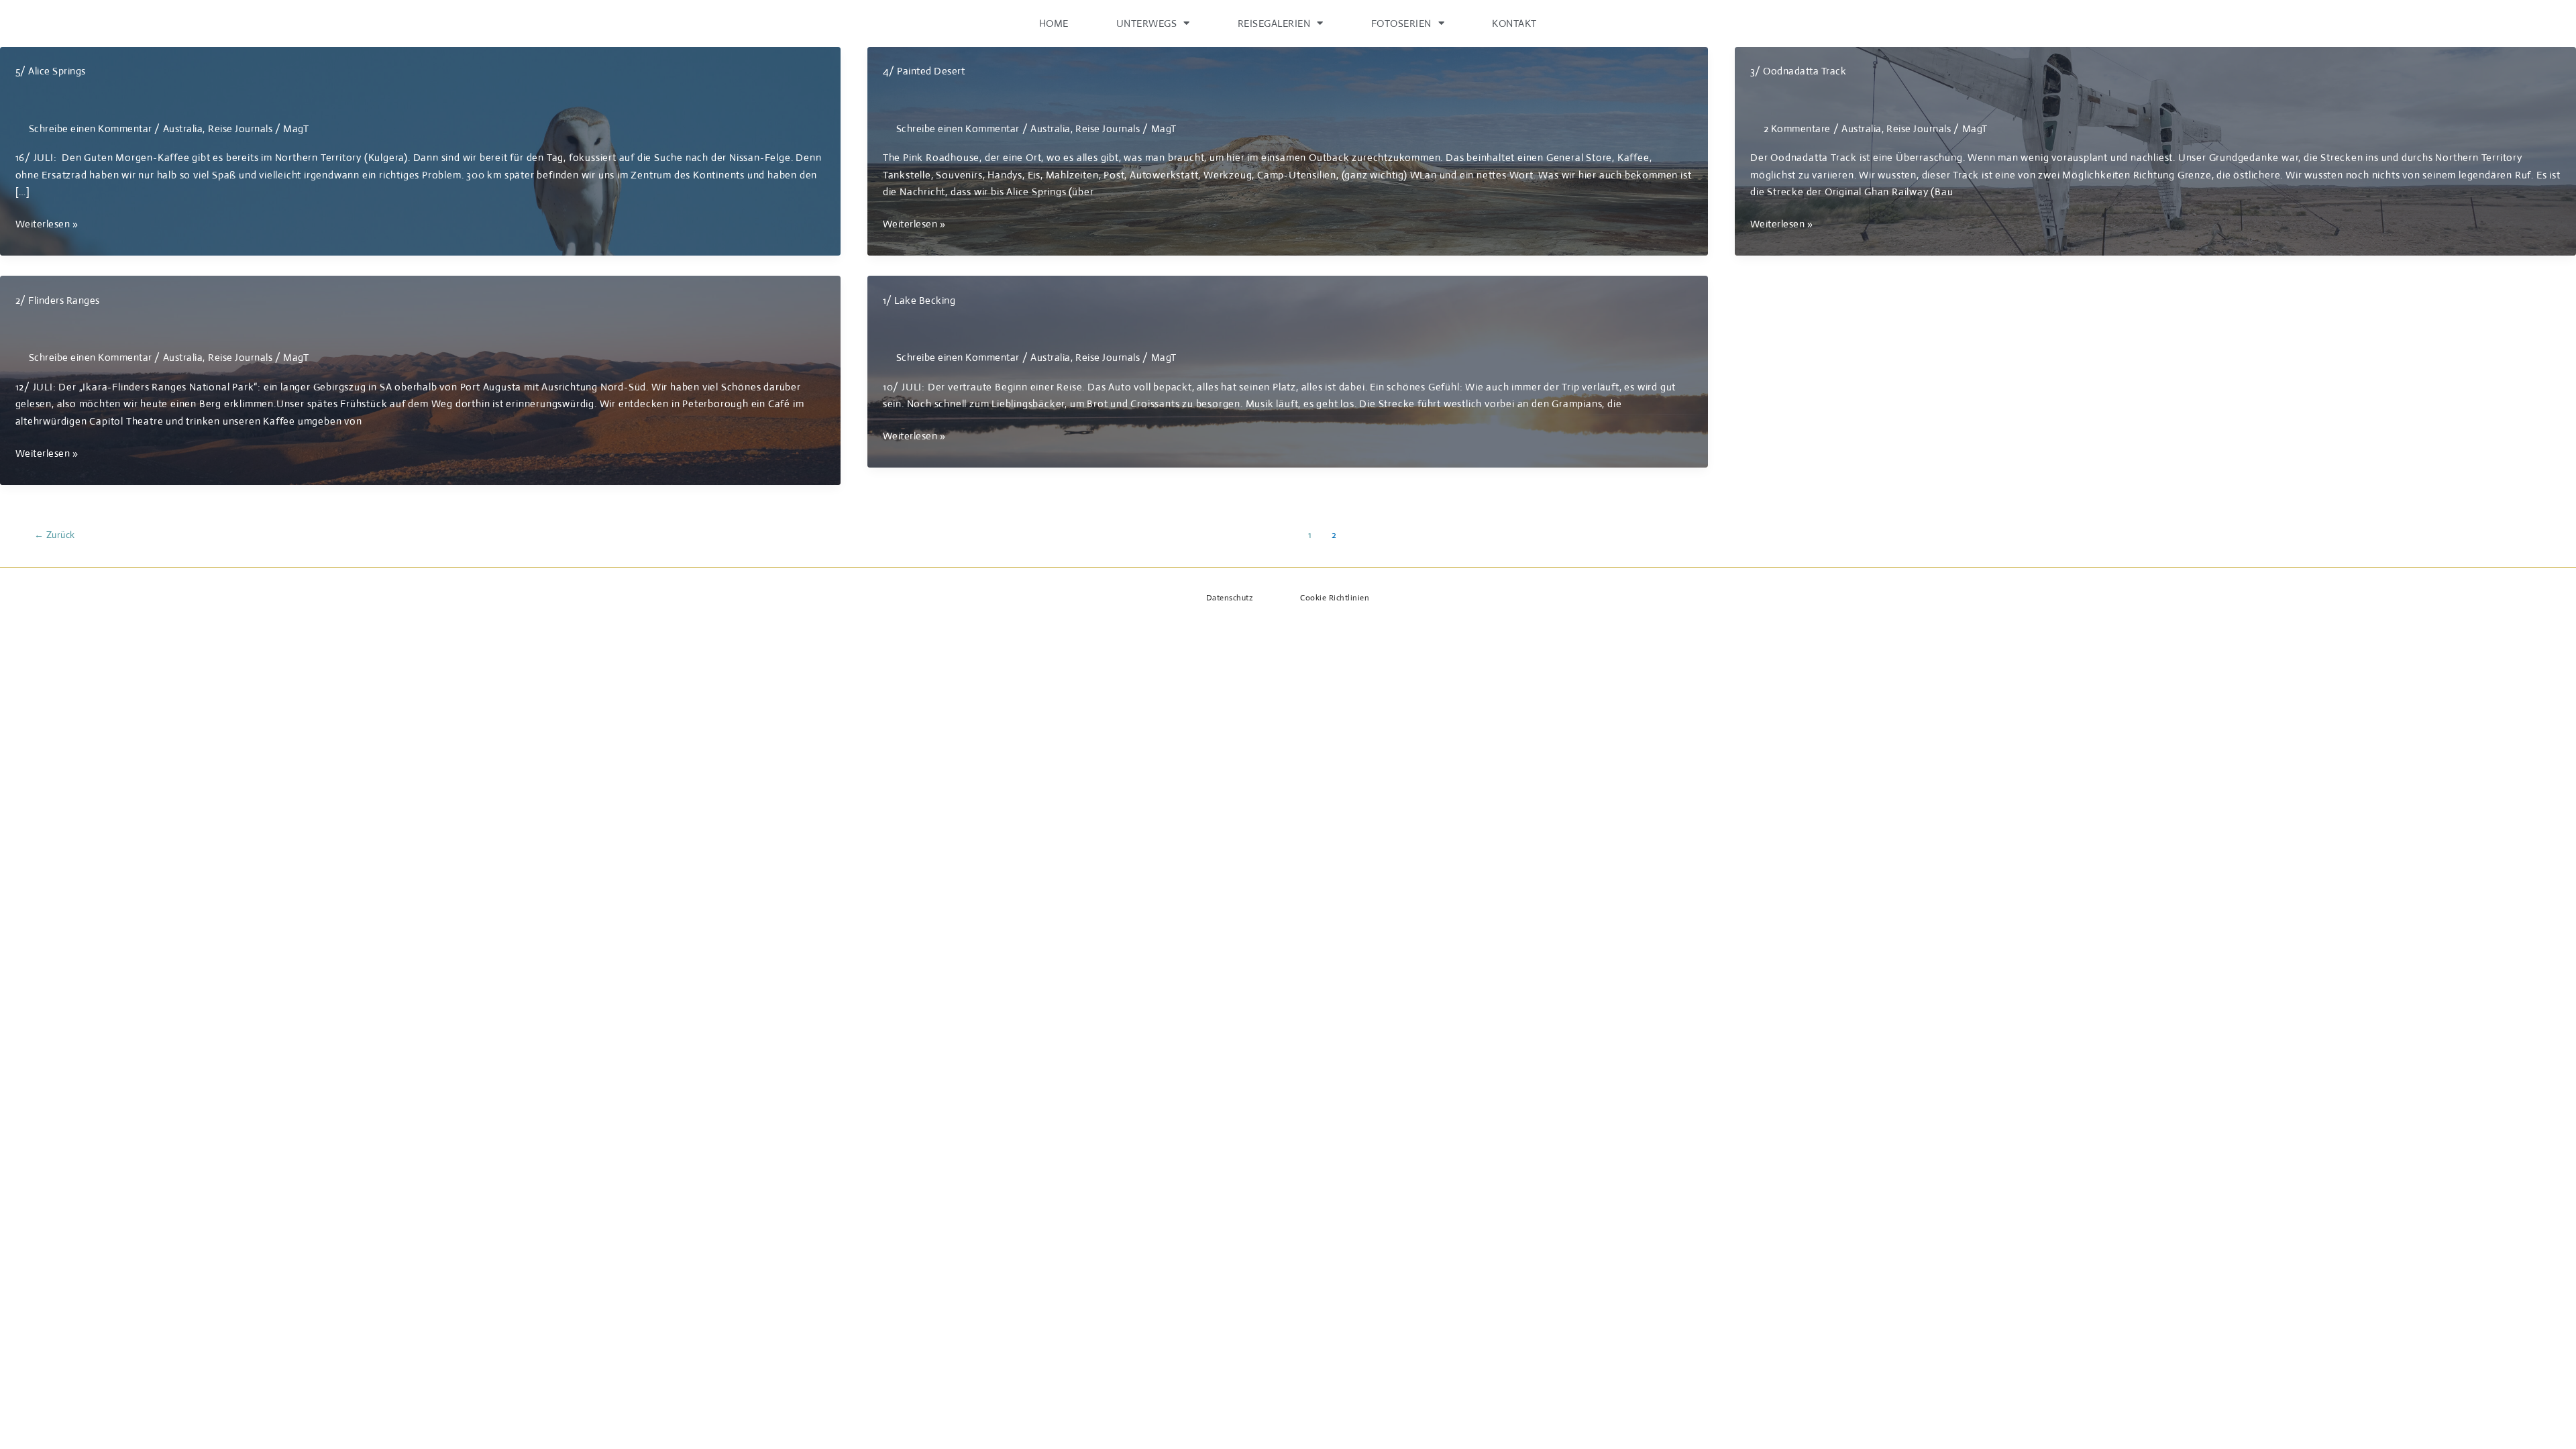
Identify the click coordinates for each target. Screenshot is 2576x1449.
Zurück (55, 535)
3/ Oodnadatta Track (1799, 71)
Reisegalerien (1274, 23)
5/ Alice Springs (51, 71)
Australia (183, 128)
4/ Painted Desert (924, 71)
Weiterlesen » (47, 225)
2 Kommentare (1797, 128)
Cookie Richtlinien (1335, 598)
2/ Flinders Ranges (58, 300)
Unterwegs (1147, 23)
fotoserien (1401, 23)
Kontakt (1514, 23)
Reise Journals (240, 128)
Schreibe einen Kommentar (91, 128)
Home (1054, 23)
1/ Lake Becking (919, 300)
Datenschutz (1230, 598)
